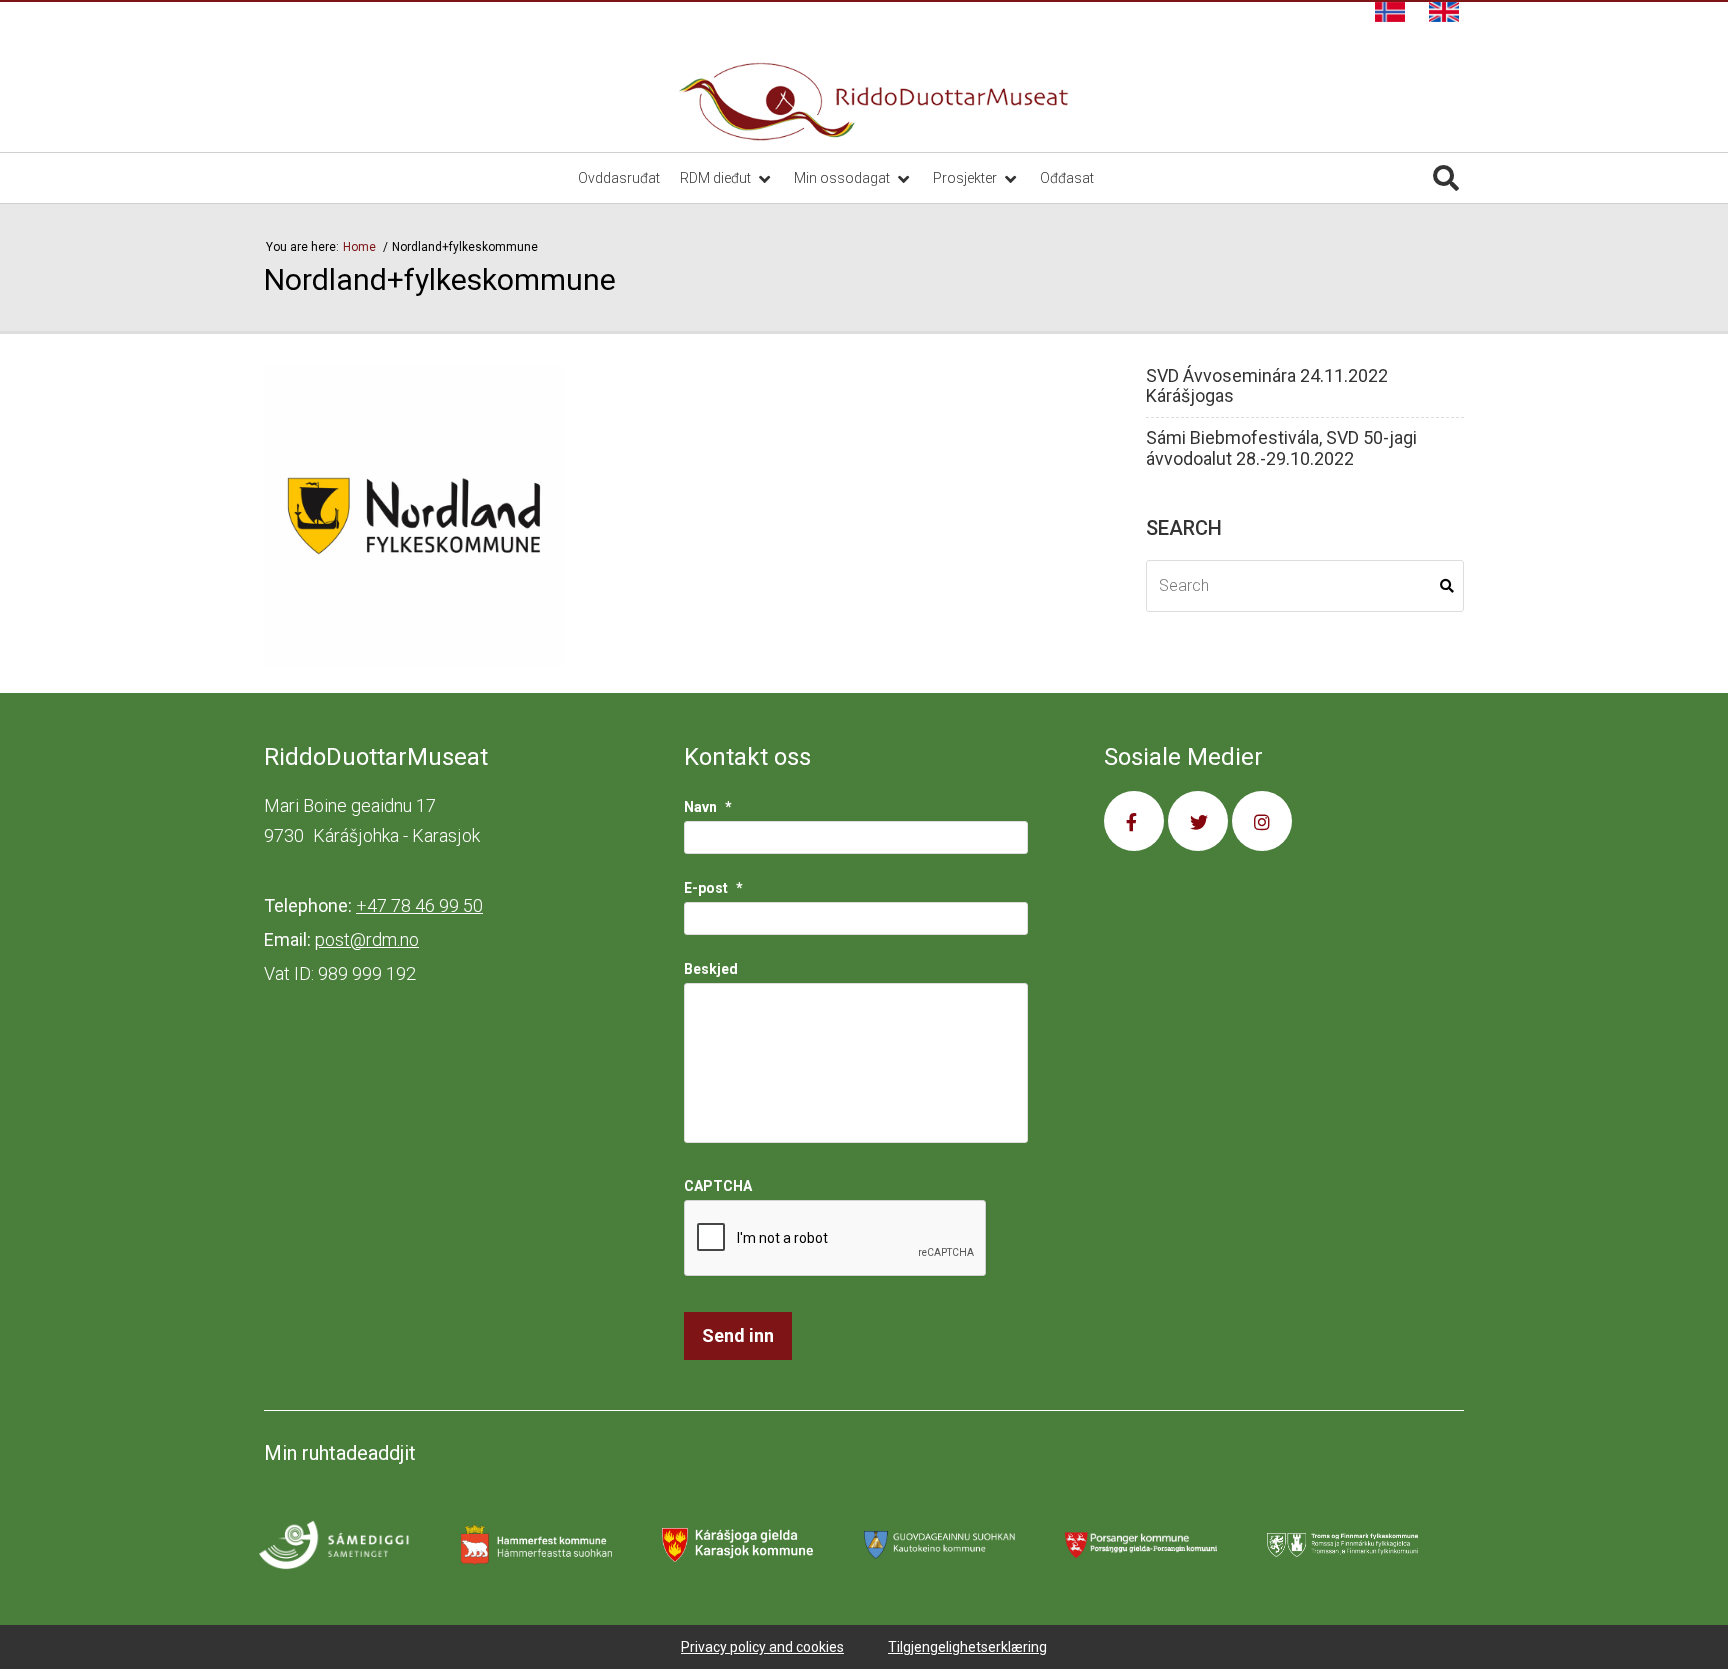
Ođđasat (1067, 178)
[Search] (1446, 178)
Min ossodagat (843, 178)
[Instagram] (1262, 821)
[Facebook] (1134, 821)
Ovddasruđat (619, 178)
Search (1447, 586)
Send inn (738, 1335)
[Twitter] (1198, 821)
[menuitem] (1390, 12)
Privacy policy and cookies (762, 1647)
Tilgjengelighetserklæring (967, 1647)
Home (361, 247)
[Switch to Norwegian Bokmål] (1390, 12)
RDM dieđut (717, 178)
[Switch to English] (1444, 12)
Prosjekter (966, 178)
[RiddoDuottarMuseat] (874, 102)
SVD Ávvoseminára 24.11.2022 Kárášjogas (1267, 386)
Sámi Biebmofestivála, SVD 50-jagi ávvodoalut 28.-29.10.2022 (1281, 448)
